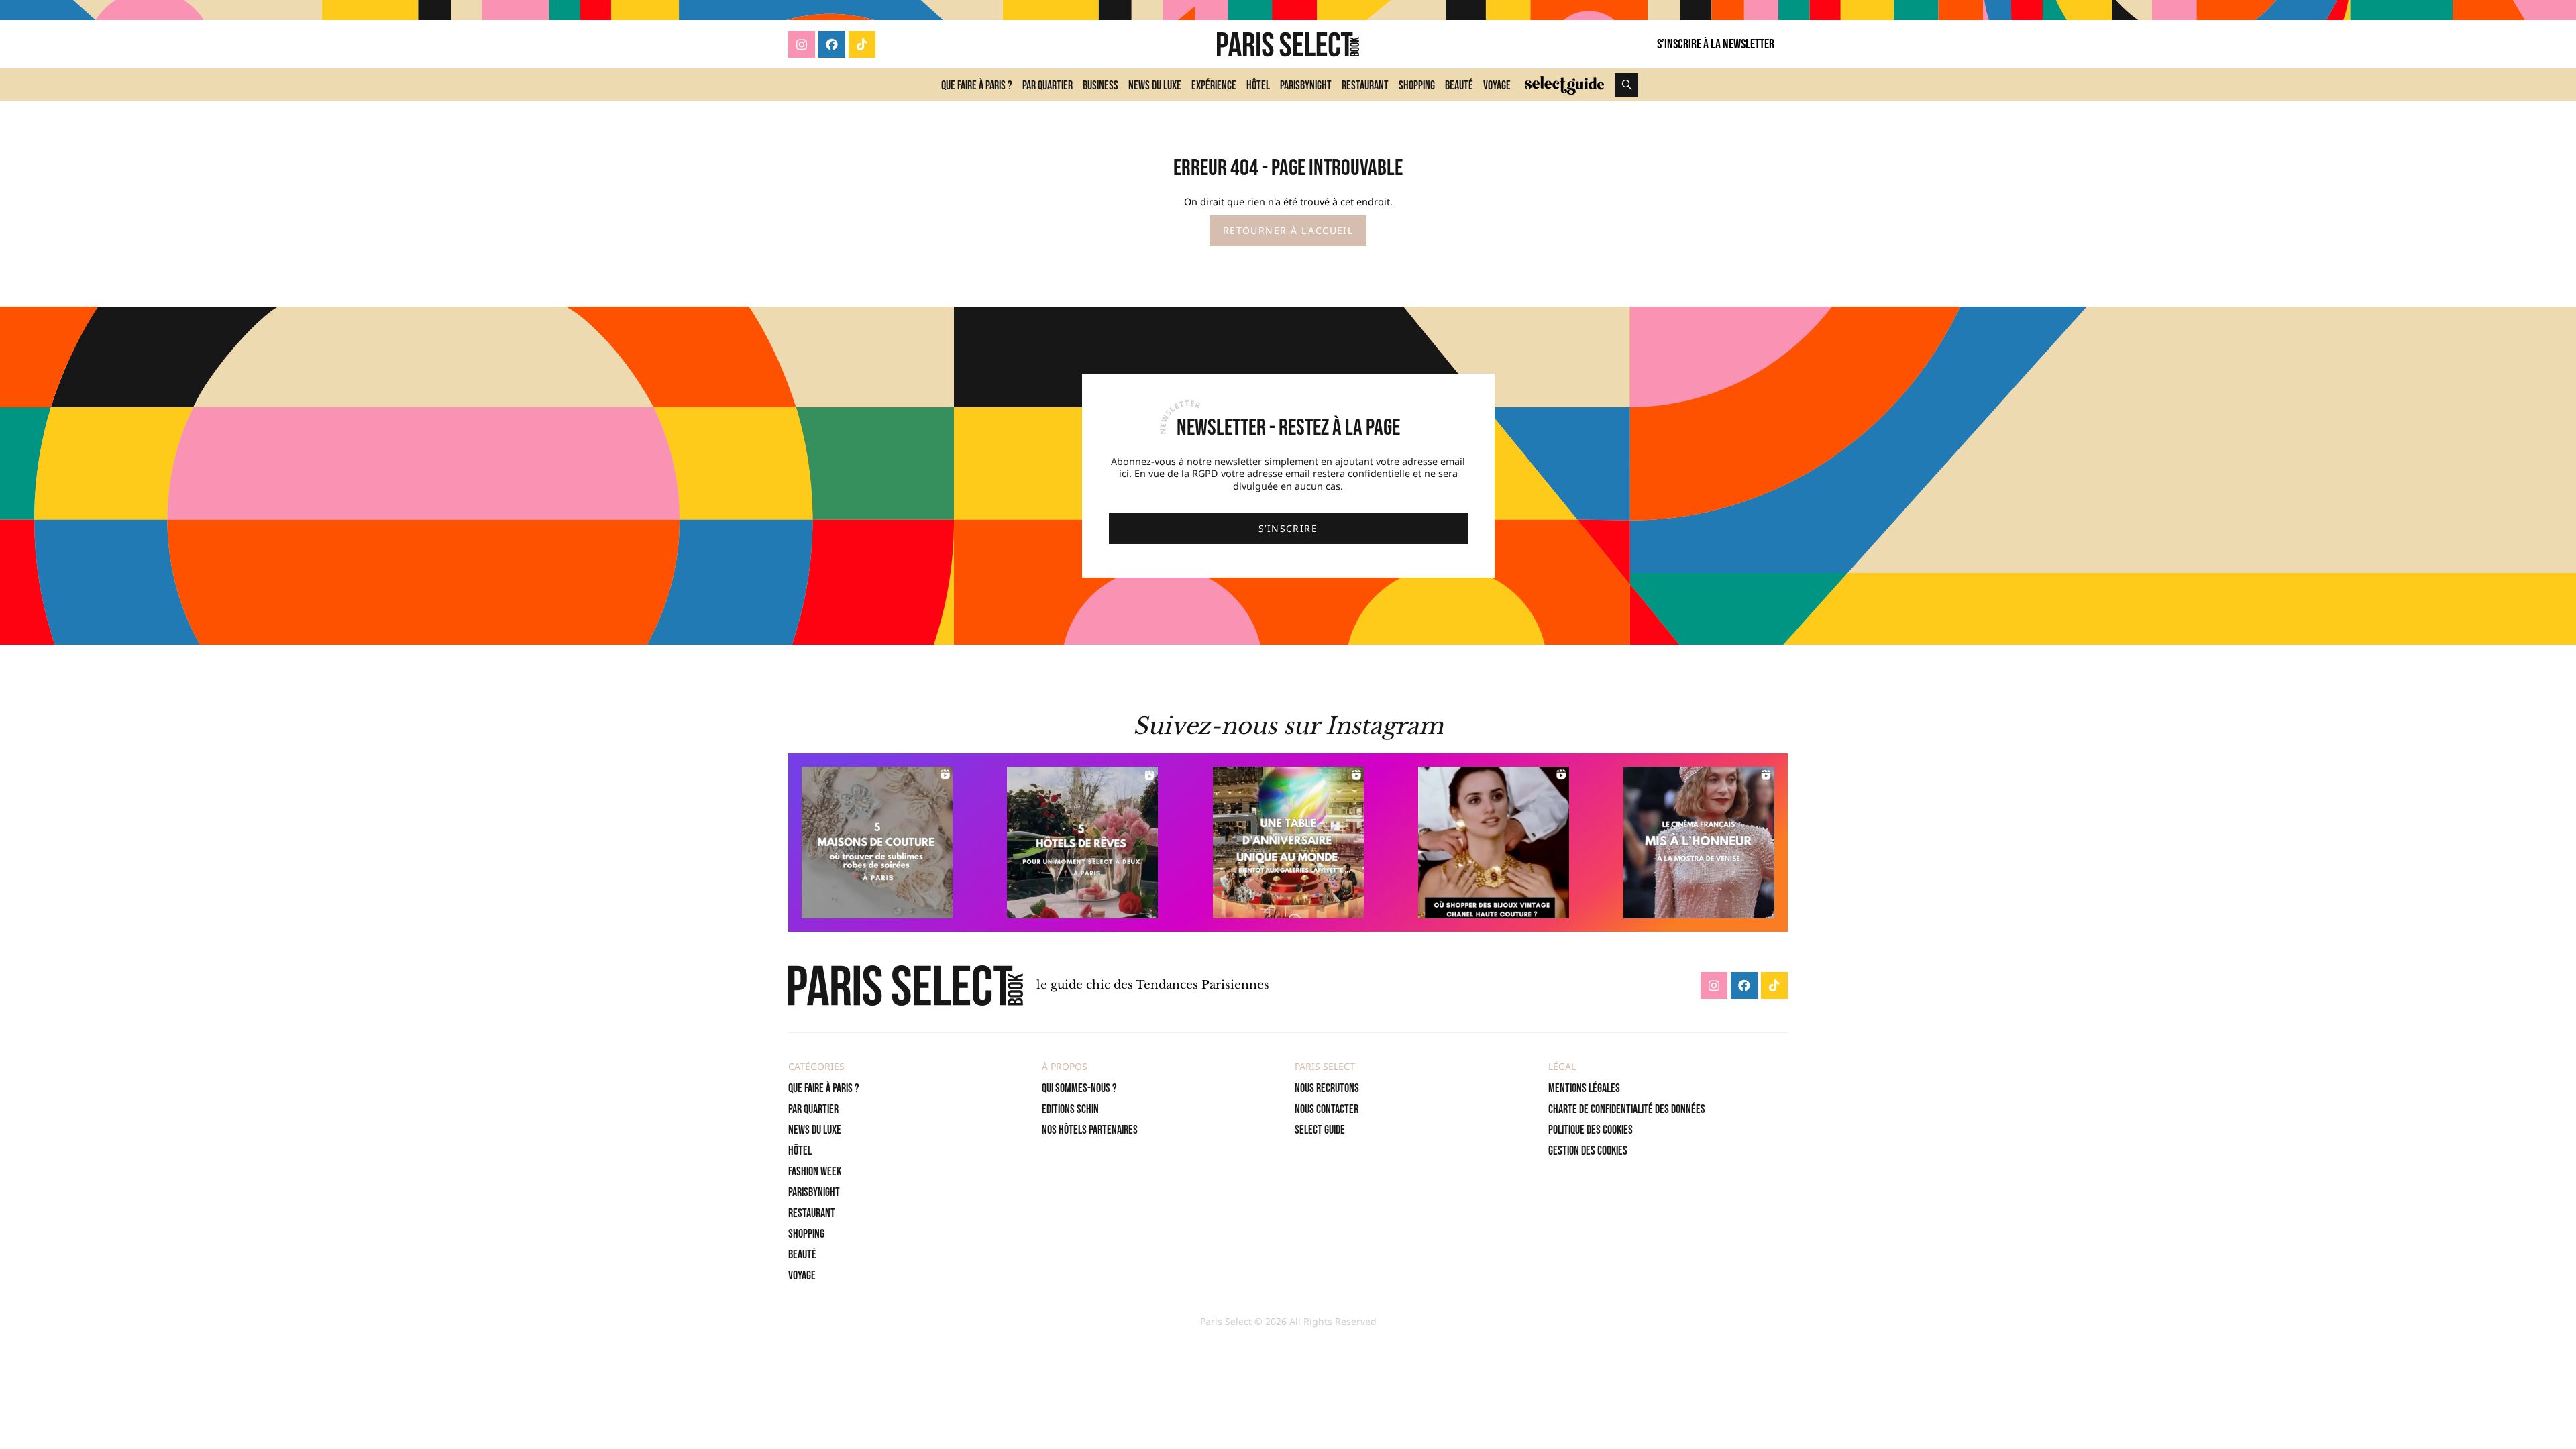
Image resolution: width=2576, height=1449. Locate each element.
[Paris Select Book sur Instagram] (802, 44)
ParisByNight (1306, 86)
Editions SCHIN (1070, 1109)
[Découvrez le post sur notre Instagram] (877, 843)
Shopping (1417, 86)
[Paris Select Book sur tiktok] (862, 44)
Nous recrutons (1327, 1088)
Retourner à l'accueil (1288, 230)
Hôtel (1258, 86)
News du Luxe (1155, 86)
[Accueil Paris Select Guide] (1564, 85)
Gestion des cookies (1588, 1151)
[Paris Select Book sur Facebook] (832, 44)
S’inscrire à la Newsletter (1716, 44)
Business (1101, 86)
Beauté (1459, 86)
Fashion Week (815, 1172)
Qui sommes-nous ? (1079, 1088)
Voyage (1497, 86)
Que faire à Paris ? (977, 86)
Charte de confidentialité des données (1627, 1109)
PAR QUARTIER (813, 1109)
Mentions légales (1584, 1088)
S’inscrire (1288, 528)
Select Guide (1320, 1130)
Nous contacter (1327, 1109)
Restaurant (1365, 86)
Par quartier (1048, 86)
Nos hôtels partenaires (1090, 1130)
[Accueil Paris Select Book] (1288, 44)
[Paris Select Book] (906, 986)
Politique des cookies (1591, 1130)
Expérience (1214, 86)
